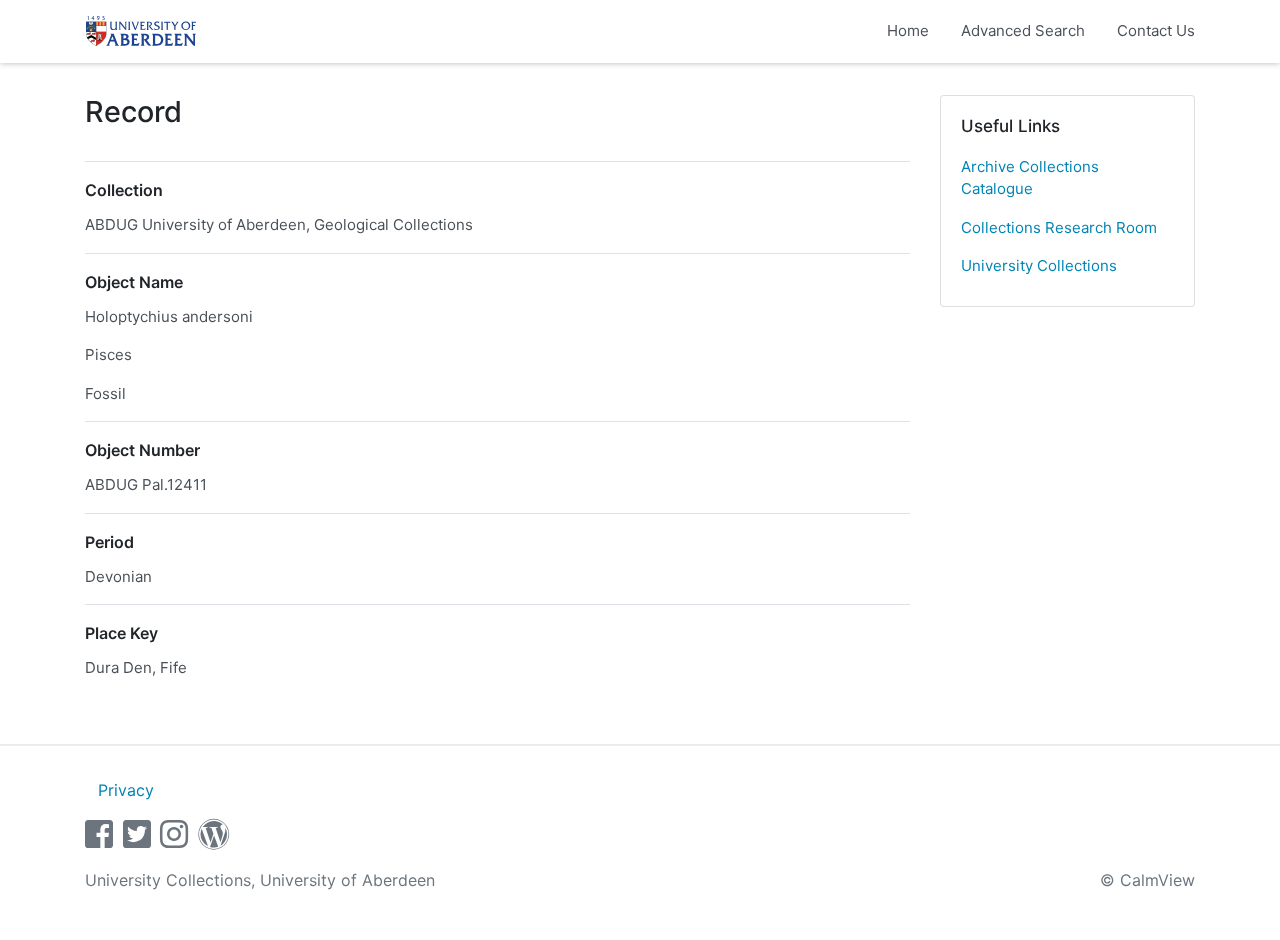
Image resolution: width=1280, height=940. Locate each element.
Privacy (126, 790)
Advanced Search (1023, 30)
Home (908, 30)
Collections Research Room (1059, 227)
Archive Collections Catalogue (1030, 178)
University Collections (1039, 265)
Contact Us (1156, 30)
